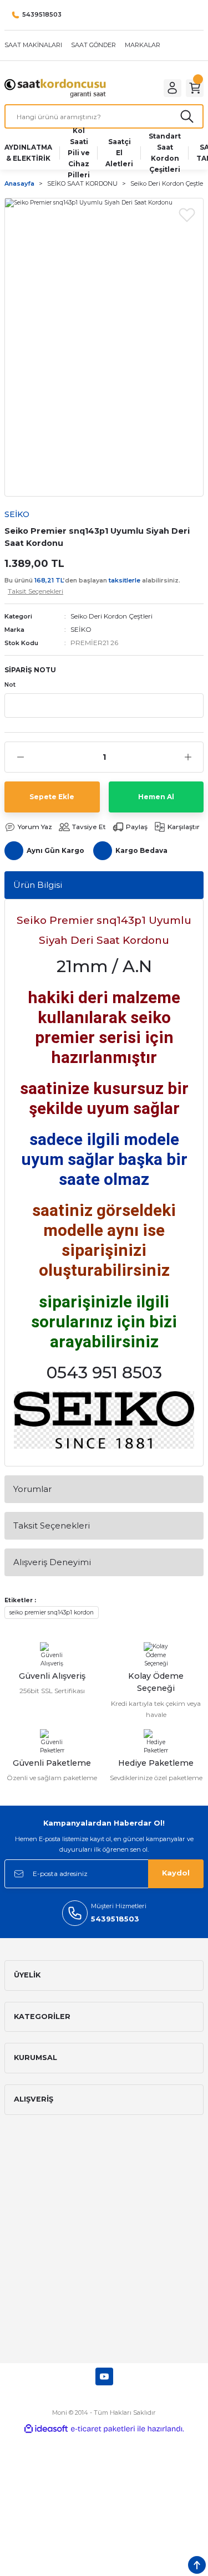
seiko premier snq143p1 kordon (52, 1612)
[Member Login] (173, 88)
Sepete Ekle (52, 797)
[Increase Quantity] (188, 757)
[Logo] (55, 88)
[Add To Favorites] (187, 214)
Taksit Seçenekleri (52, 1525)
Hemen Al (156, 797)
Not (10, 685)
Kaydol (176, 1873)
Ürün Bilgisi (38, 885)
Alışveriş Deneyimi (52, 1562)
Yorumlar (32, 1489)
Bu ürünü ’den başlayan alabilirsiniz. (92, 586)
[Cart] (195, 88)
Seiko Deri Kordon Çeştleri (111, 616)
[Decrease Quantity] (20, 757)
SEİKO (81, 629)
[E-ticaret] (103, 2429)
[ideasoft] (46, 2429)
